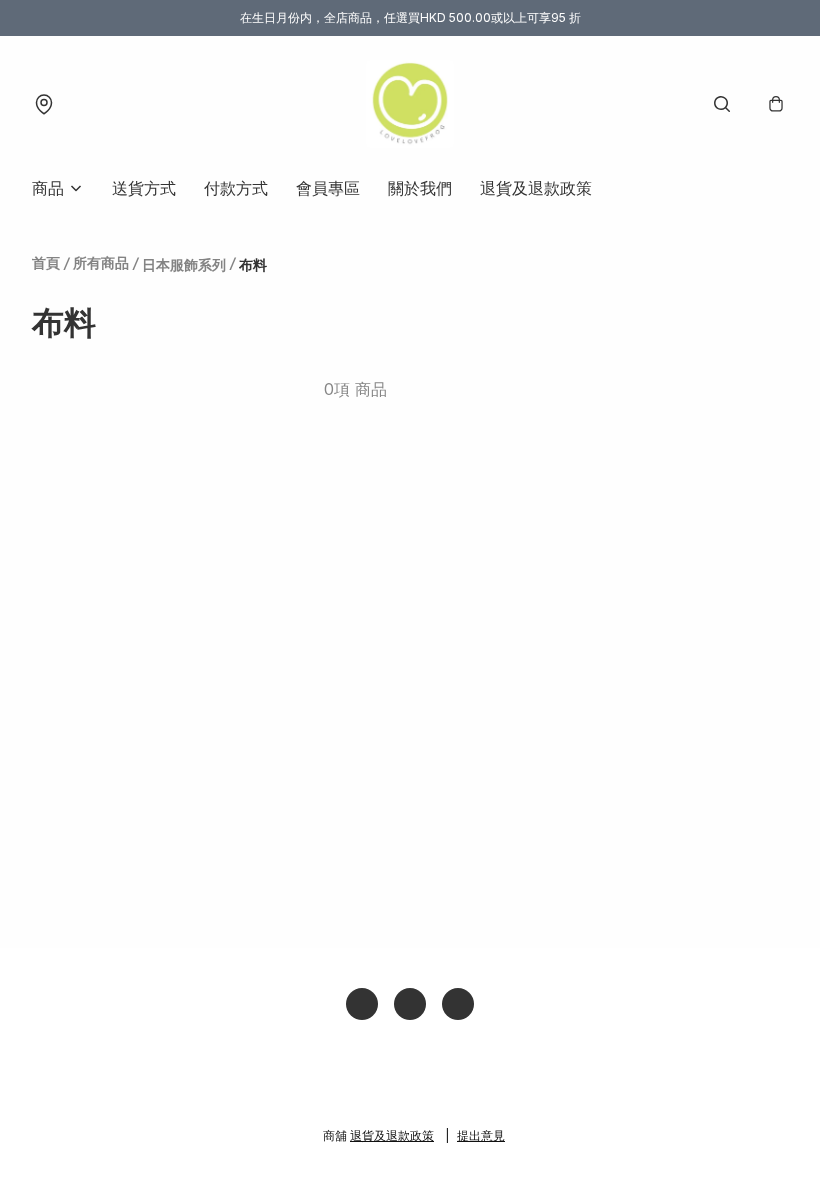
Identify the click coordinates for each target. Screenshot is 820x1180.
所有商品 (101, 262)
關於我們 (420, 188)
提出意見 (481, 1135)
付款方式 (236, 188)
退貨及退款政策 (536, 188)
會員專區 (328, 188)
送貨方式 (144, 188)
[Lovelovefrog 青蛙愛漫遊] (410, 104)
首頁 (46, 262)
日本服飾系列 (184, 264)
